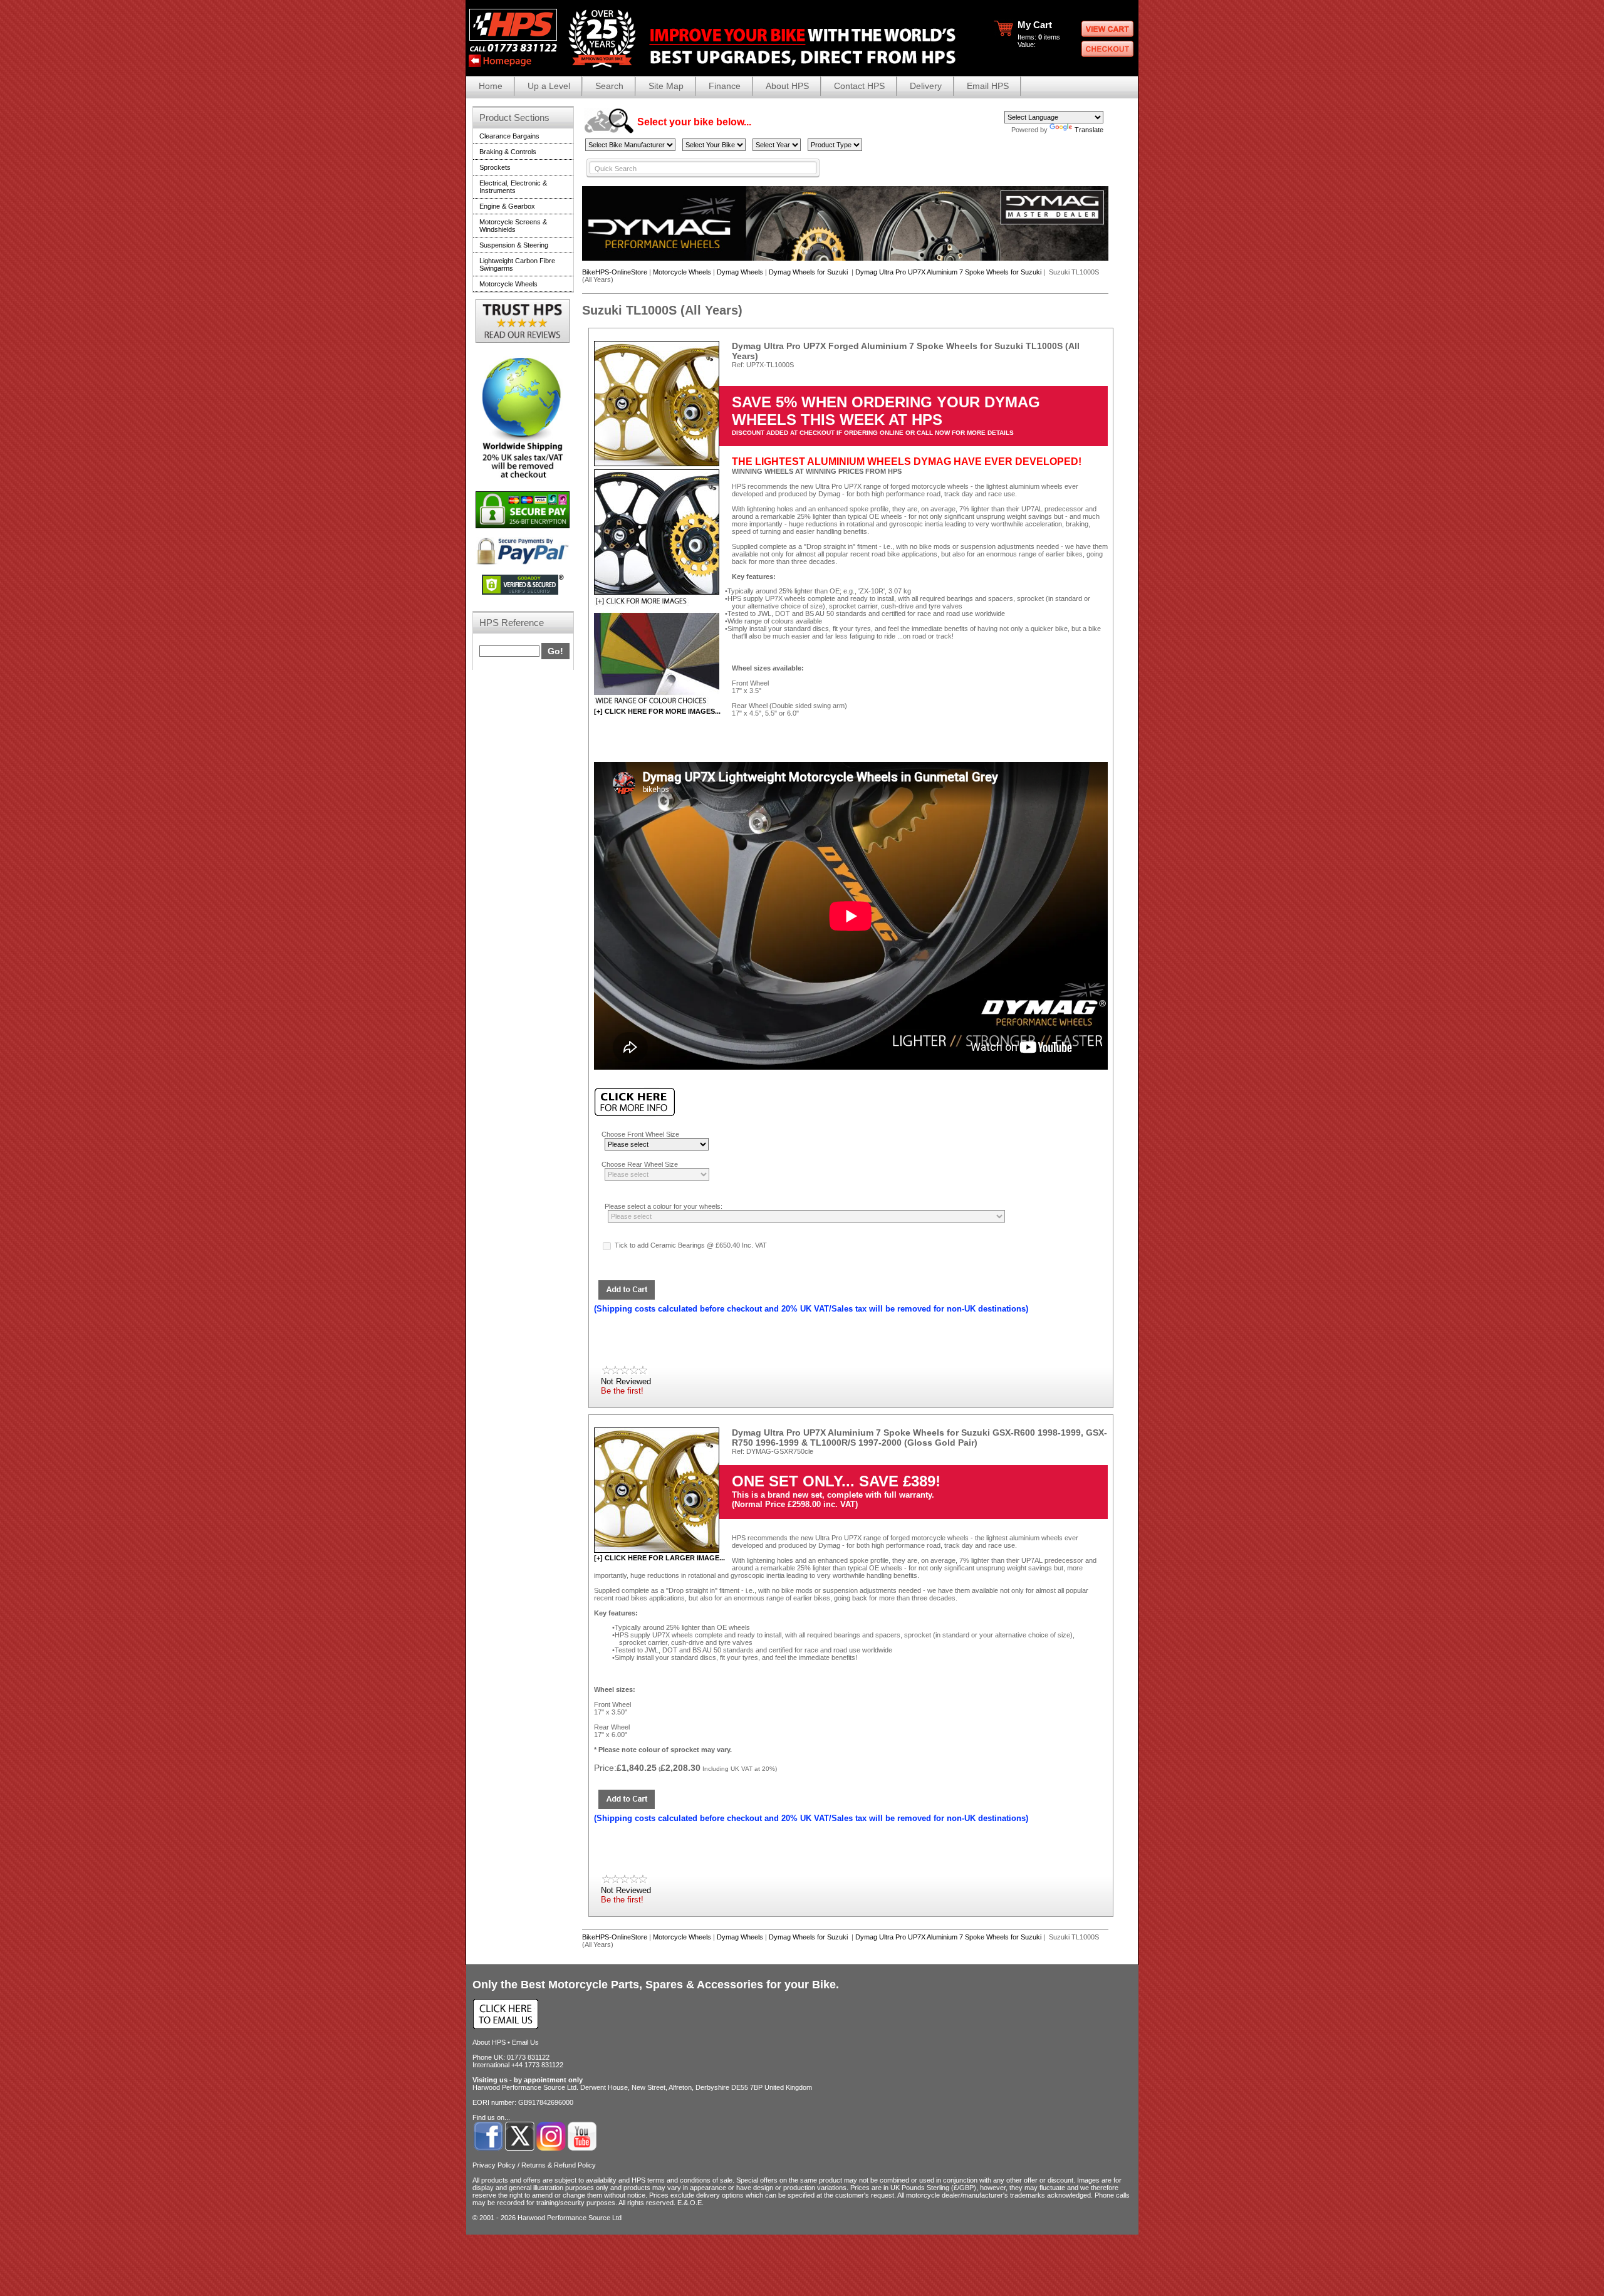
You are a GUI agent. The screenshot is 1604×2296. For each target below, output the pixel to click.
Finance (725, 86)
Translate (1089, 130)
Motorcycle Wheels (682, 272)
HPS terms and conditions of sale (682, 2180)
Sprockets (495, 167)
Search (609, 86)
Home (491, 86)
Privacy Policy (494, 2165)
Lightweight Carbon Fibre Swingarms (517, 264)
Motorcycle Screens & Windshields (513, 226)
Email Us (525, 2042)
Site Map (666, 86)
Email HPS (988, 86)
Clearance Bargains (509, 136)
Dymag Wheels (740, 272)
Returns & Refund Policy (559, 2165)
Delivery (926, 86)
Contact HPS (859, 86)
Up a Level (549, 86)
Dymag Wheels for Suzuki (809, 272)
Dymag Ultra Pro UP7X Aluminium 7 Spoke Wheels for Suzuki (948, 272)
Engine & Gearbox (507, 206)
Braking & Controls (508, 152)
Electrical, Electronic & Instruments (513, 187)
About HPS (787, 86)
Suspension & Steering (514, 245)
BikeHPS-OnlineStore (615, 272)
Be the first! (622, 1391)
